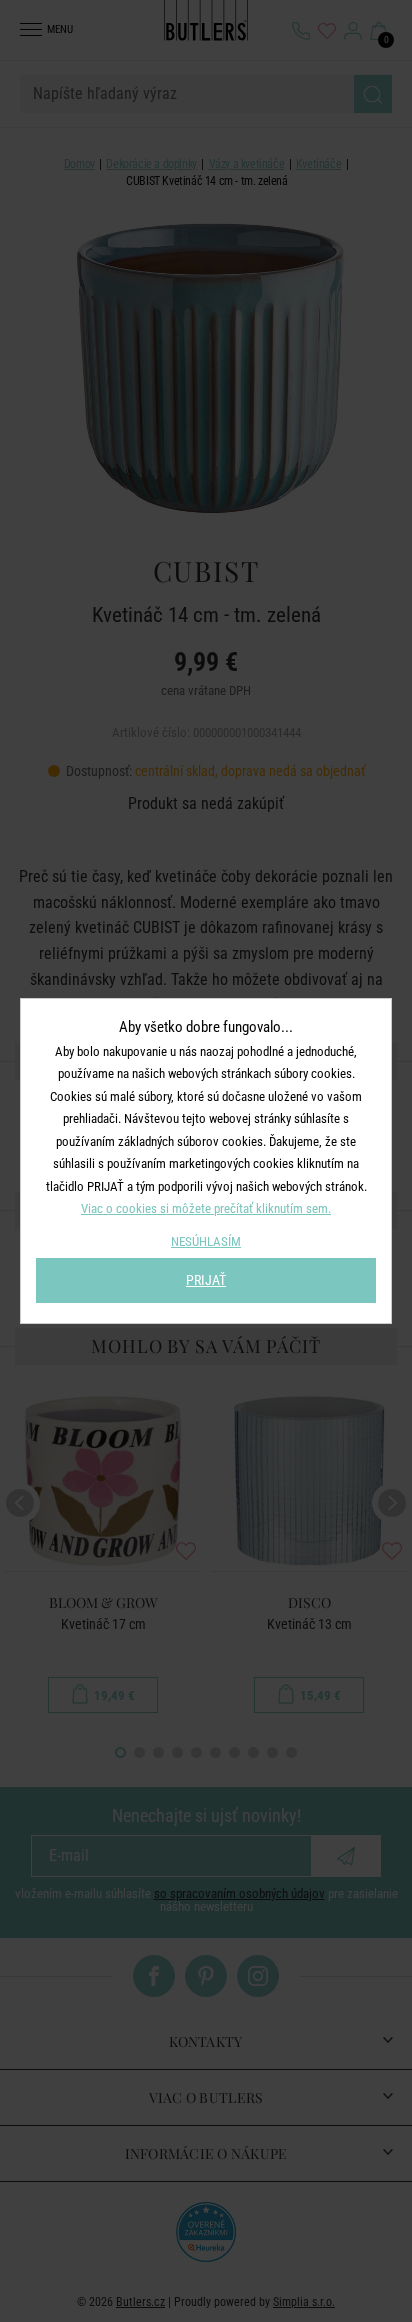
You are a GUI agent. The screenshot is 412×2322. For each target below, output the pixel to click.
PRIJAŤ (206, 1280)
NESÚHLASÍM (206, 1241)
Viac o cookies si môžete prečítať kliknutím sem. (206, 1208)
